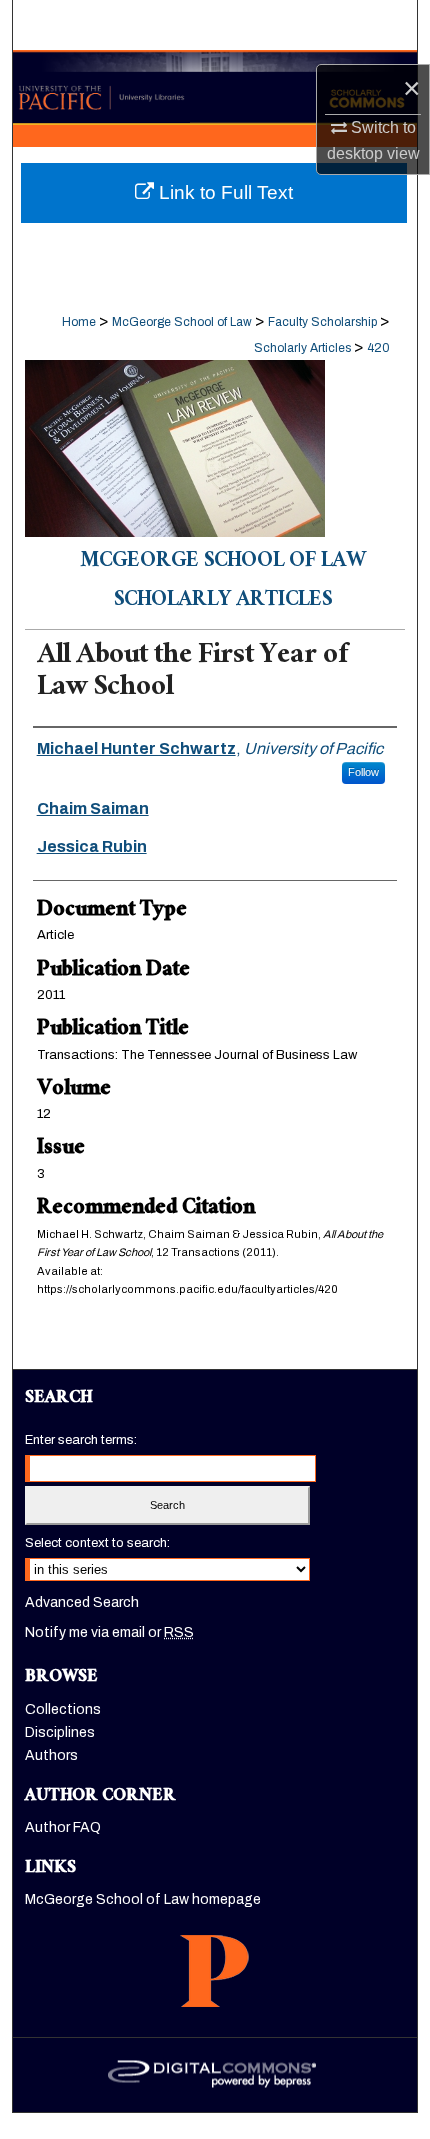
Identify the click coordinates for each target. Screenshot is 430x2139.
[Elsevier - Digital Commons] (215, 2075)
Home (79, 322)
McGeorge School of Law (182, 322)
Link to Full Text (223, 192)
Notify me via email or (109, 1632)
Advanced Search (82, 1602)
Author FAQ (63, 1827)
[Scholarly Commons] (215, 87)
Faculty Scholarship (322, 322)
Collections (63, 1709)
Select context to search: (97, 1543)
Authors (51, 1755)
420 (378, 348)
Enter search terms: (81, 1440)
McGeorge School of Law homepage (143, 1899)
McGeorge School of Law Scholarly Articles (223, 582)
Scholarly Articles (302, 348)
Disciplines (60, 1732)
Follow (363, 772)
